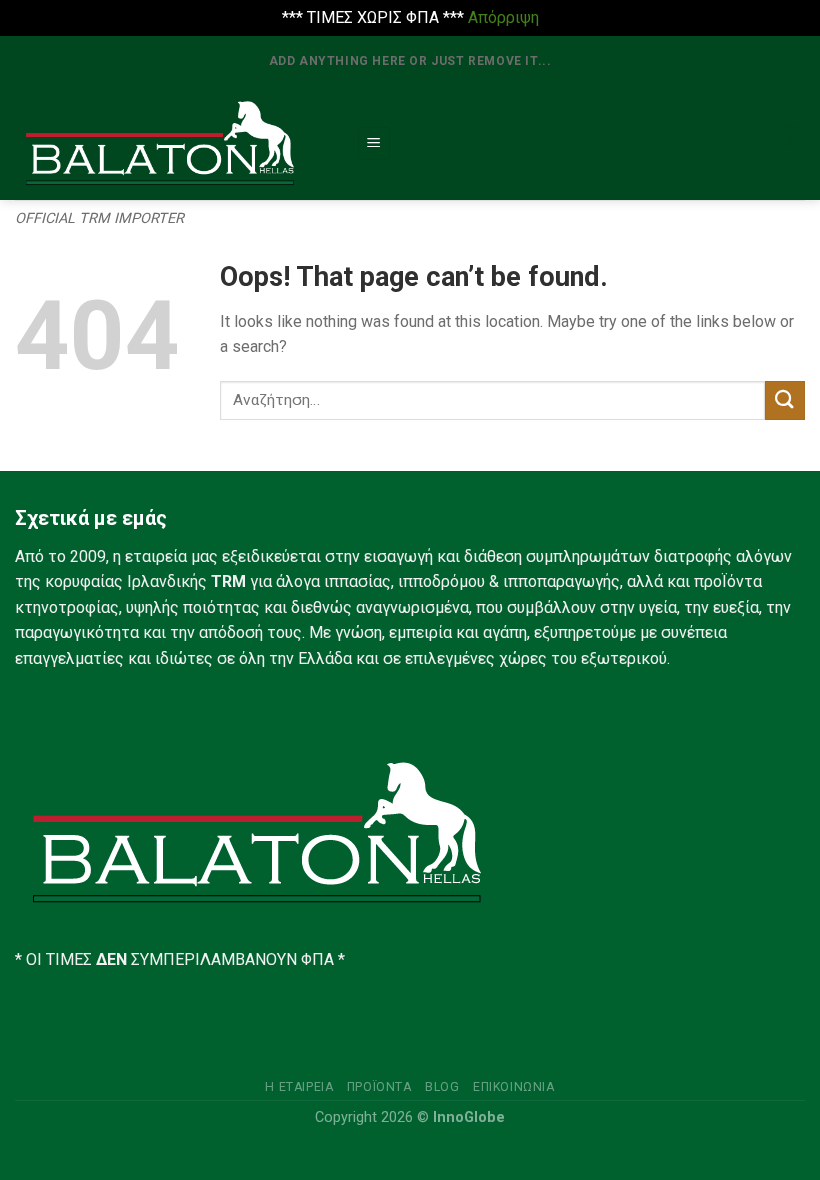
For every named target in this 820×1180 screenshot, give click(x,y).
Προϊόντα (379, 1087)
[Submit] (785, 400)
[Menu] (374, 143)
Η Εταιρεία (299, 1087)
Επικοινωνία (514, 1087)
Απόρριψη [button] (503, 17)
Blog (442, 1087)
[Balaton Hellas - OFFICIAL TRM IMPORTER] (170, 144)
